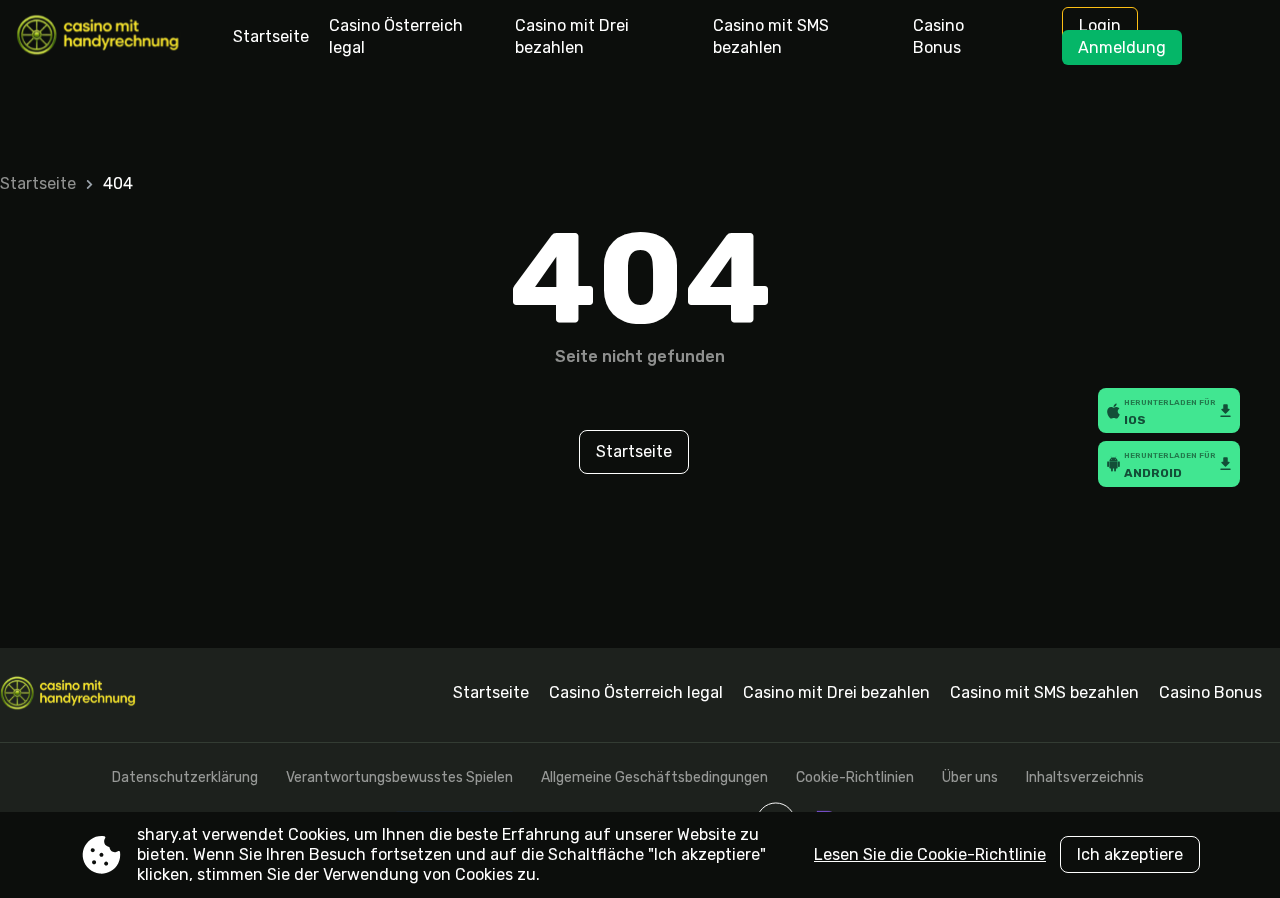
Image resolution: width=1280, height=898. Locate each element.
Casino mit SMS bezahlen (771, 36)
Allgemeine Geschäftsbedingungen (654, 777)
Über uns (970, 777)
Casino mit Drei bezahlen (572, 36)
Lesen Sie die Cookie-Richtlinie (930, 854)
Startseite (271, 36)
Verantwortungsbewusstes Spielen (399, 777)
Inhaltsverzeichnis (1085, 777)
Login (1100, 25)
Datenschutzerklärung (185, 777)
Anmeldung (1122, 47)
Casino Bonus (938, 36)
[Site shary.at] (99, 37)
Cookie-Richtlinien (855, 777)
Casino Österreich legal (396, 36)
